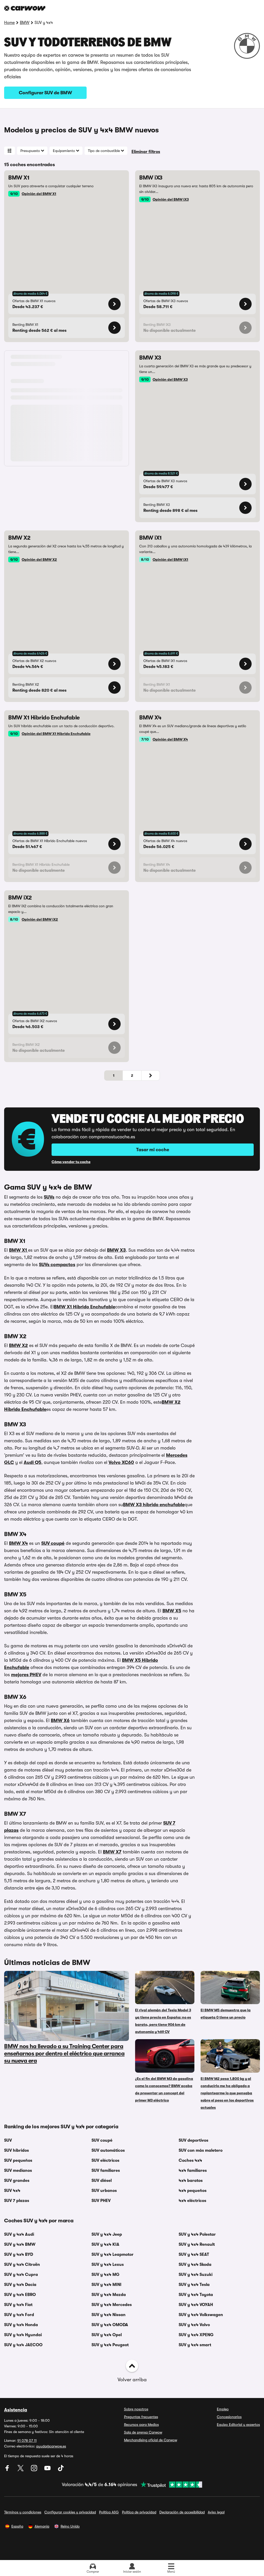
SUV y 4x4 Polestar (197, 2234)
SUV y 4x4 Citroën (22, 2265)
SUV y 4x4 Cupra (21, 2275)
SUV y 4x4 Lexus (108, 2265)
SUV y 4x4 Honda (21, 2325)
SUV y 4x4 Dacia (20, 2285)
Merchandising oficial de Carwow (151, 2440)
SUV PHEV (101, 2201)
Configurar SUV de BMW (46, 93)
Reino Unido (70, 2526)
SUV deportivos (193, 2140)
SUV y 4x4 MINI (106, 2285)
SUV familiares (106, 2171)
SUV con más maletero (201, 2150)
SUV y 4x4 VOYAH (196, 2305)
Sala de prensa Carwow (143, 2432)
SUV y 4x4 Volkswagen (201, 2315)
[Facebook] (8, 2470)
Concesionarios (229, 2417)
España (17, 2526)
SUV (8, 2140)
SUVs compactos (57, 1265)
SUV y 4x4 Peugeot (110, 2345)
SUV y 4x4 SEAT (194, 2255)
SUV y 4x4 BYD (19, 2255)
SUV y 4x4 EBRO (20, 2295)
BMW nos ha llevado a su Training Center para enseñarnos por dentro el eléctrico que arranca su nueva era (64, 2053)
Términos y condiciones (23, 2512)
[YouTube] (48, 2470)
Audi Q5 (32, 1462)
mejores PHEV (26, 1675)
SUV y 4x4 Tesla (194, 2285)
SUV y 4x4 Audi (19, 2234)
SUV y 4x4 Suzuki (196, 2275)
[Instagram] (35, 2470)
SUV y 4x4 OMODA (110, 2325)
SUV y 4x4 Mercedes (112, 2305)
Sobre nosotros (136, 2409)
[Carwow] (25, 8)
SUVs (49, 1197)
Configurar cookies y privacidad (70, 2512)
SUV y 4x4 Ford (19, 2315)
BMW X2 (18, 1345)
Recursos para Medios (141, 2425)
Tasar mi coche (153, 1150)
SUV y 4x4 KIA (105, 2244)
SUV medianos (18, 2171)
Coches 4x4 (190, 2160)
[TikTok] (61, 2470)
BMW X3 (116, 1250)
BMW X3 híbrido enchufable (154, 1505)
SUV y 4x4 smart (195, 2345)
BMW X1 (19, 1250)
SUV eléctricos (105, 2160)
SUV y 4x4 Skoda (195, 2265)
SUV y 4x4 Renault (197, 2244)
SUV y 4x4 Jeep (107, 2234)
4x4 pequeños (193, 2191)
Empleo (223, 2409)
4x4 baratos (191, 2181)
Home (9, 23)
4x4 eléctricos (192, 2201)
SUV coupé (53, 1543)
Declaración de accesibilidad (182, 2512)
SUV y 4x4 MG (105, 2275)
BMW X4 (18, 1543)
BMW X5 (172, 1611)
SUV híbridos (16, 2150)
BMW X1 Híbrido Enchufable (85, 1307)
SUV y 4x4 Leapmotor (113, 2255)
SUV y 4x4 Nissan (109, 2315)
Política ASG (109, 2512)
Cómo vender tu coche (71, 1162)
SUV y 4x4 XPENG (196, 2335)
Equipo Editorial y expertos (238, 2425)
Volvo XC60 (121, 1462)
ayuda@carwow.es (51, 2446)
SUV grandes (17, 2181)
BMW (25, 23)
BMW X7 (112, 1852)
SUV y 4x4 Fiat (18, 2305)
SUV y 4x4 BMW (20, 2244)
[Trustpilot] (170, 2485)
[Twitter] (21, 2470)
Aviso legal (216, 2512)
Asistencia (16, 2410)
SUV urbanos (104, 2191)
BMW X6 (60, 1721)
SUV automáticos (108, 2150)
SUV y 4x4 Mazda (109, 2295)
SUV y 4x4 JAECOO (23, 2345)
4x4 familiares (193, 2171)
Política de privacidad (139, 2512)
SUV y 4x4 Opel (107, 2335)
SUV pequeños (18, 2160)
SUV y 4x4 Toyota (196, 2295)
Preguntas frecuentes (141, 2417)
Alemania (42, 2526)
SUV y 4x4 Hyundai (23, 2335)
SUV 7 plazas (17, 2201)
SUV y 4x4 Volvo (194, 2325)
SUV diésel (102, 2181)
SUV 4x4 (12, 2191)
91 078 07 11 (27, 2441)
